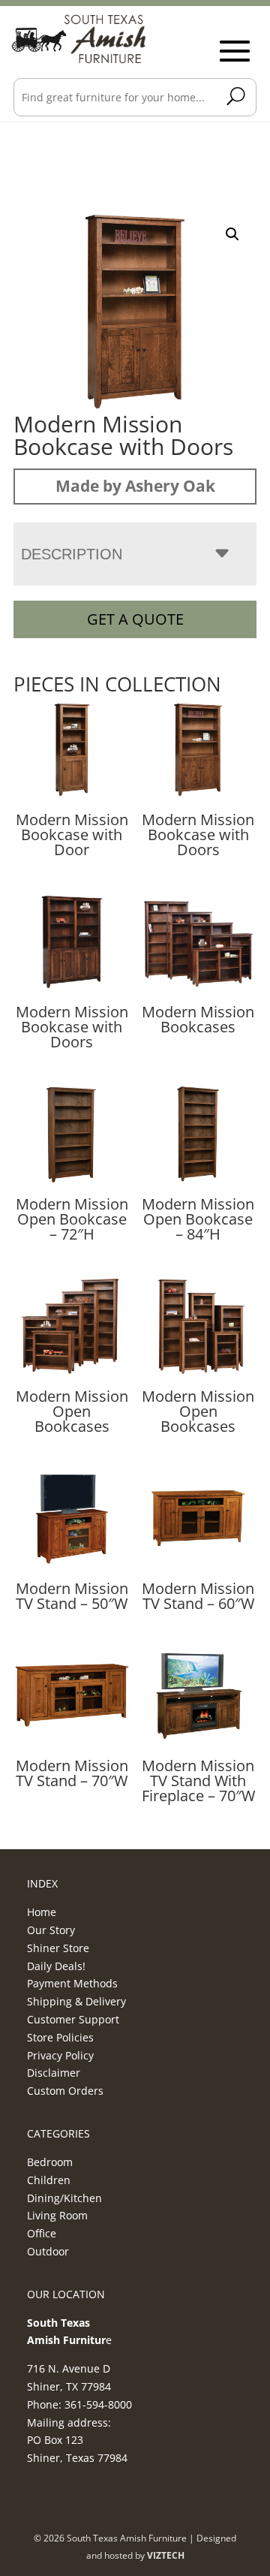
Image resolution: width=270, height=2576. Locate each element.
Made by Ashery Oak (135, 486)
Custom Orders (65, 2091)
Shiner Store (58, 1948)
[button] (232, 234)
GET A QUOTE (135, 619)
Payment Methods (72, 1983)
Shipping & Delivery (76, 2001)
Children (49, 2180)
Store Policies (60, 2037)
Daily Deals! (56, 1966)
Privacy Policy (60, 2055)
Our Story (51, 1930)
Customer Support (73, 2019)
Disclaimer (54, 2073)
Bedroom (50, 2162)
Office (42, 2233)
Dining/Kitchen (64, 2198)
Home (42, 1912)
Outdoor (48, 2251)
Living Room (57, 2215)
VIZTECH (166, 2555)
